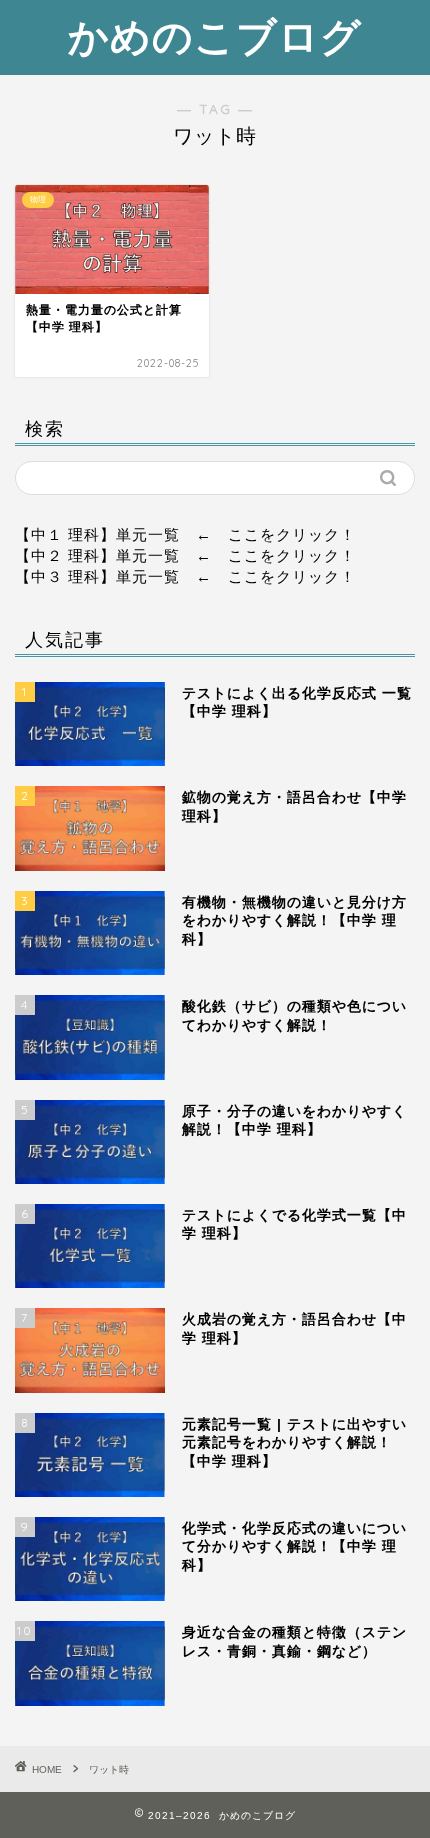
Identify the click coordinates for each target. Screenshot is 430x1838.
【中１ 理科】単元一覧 (97, 534)
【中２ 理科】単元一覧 (97, 555)
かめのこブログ (215, 36)
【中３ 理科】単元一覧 (97, 576)
